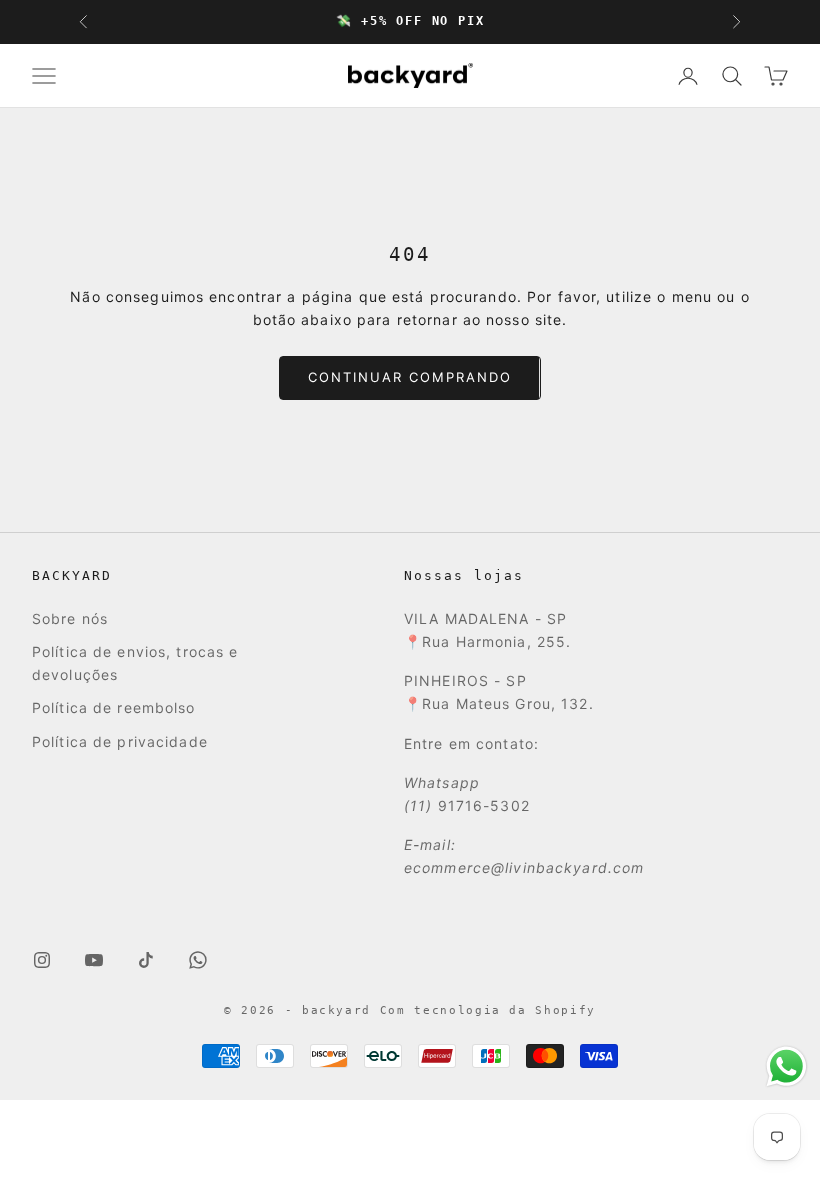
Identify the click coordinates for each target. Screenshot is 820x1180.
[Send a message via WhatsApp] (786, 1066)
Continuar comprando (409, 377)
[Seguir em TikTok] (146, 960)
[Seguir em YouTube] (94, 960)
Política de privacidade (120, 741)
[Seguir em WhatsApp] (198, 960)
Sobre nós (70, 618)
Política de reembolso (114, 707)
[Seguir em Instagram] (42, 960)
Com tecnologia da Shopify (488, 1010)
